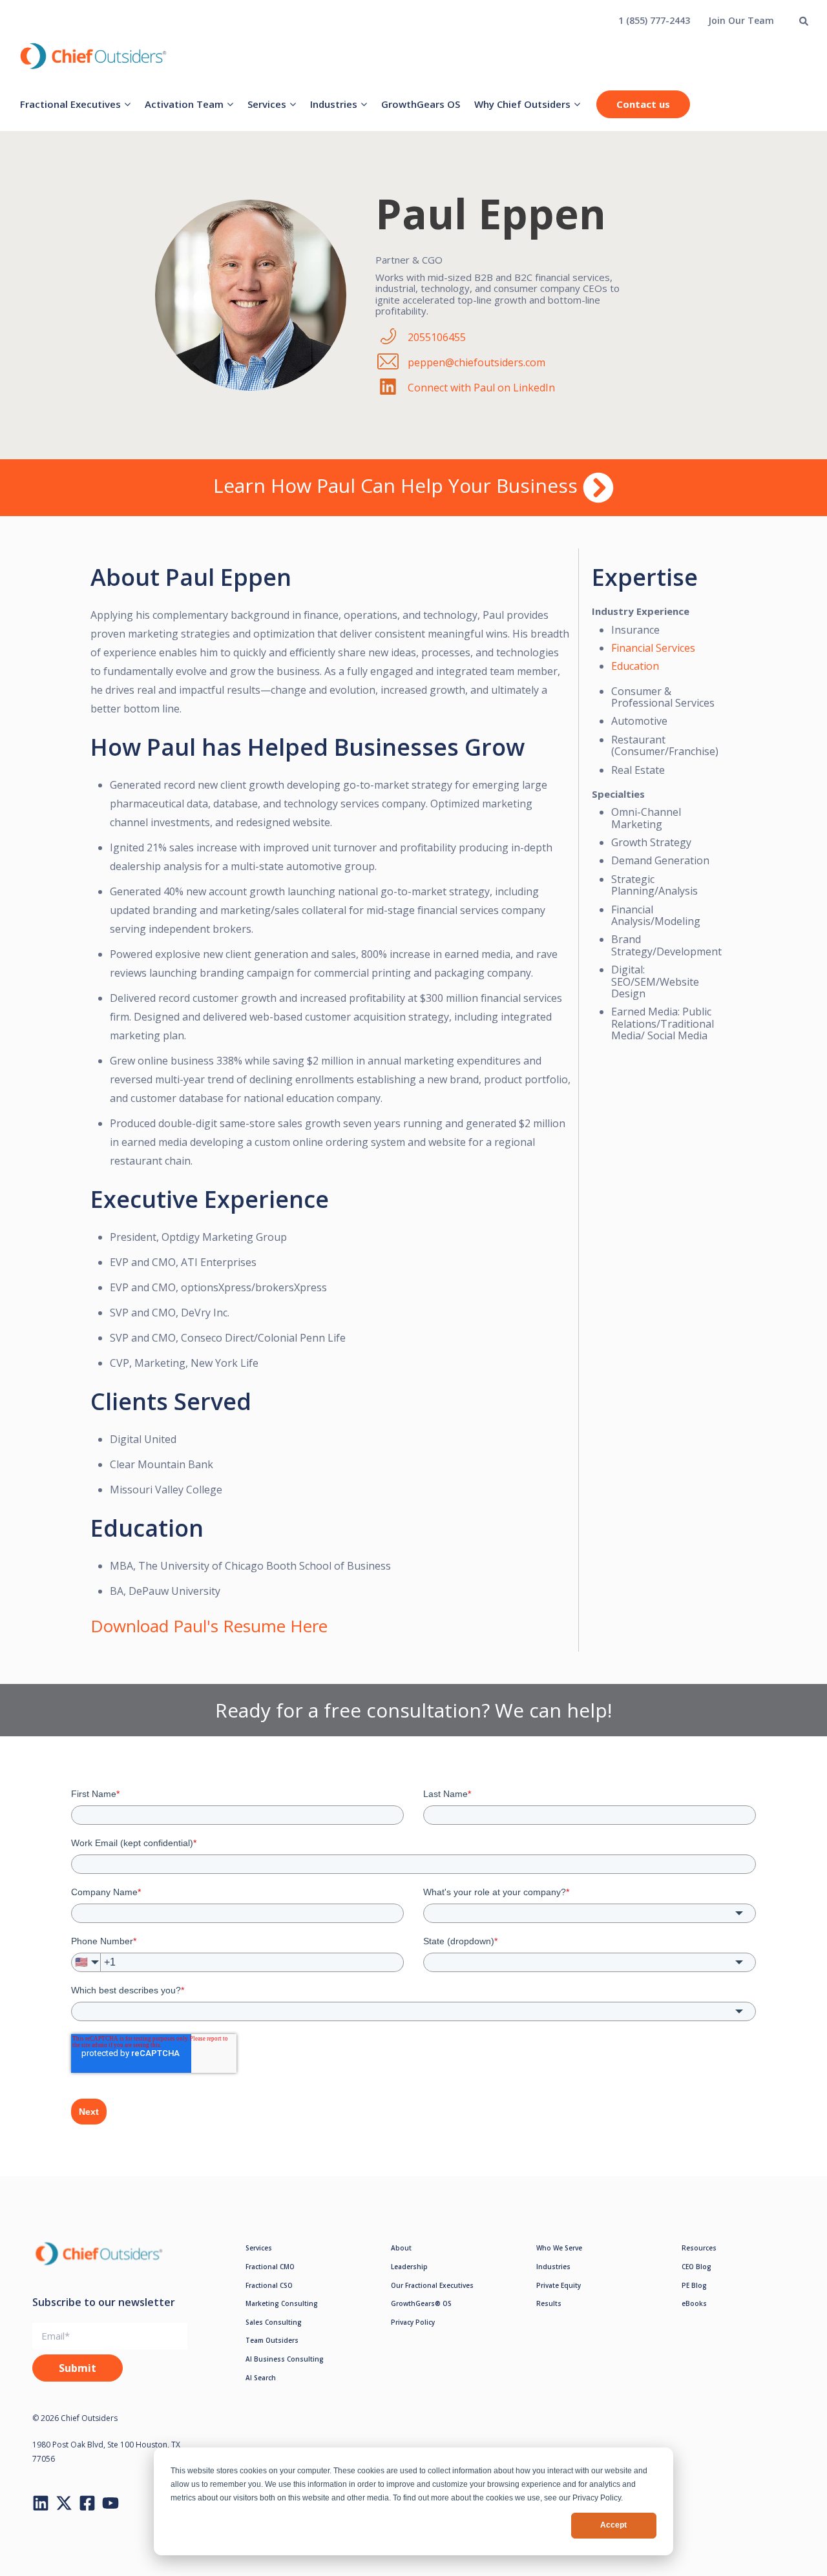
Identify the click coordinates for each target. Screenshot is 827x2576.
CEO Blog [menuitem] (696, 2267)
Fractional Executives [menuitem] (70, 104)
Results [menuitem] (549, 2303)
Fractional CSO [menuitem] (269, 2285)
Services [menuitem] (267, 104)
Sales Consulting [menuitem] (274, 2322)
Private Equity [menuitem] (559, 2285)
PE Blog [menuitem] (694, 2285)
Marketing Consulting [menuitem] (282, 2303)
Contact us (643, 104)
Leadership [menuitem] (409, 2267)
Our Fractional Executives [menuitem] (432, 2285)
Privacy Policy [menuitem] (413, 2322)
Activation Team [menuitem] (184, 104)
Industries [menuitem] (334, 104)
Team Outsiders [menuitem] (272, 2340)
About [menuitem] (401, 2248)
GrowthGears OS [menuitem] (421, 104)
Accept (613, 2525)
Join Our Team (741, 20)
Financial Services (653, 648)
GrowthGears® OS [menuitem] (421, 2303)
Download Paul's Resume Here (209, 1626)
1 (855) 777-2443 (654, 20)
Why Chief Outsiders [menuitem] (522, 104)
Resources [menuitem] (699, 2248)
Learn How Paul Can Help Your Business (398, 485)
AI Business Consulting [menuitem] (285, 2359)
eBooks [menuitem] (694, 2303)
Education (635, 666)
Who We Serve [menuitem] (559, 2248)
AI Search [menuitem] (261, 2378)
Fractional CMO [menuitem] (270, 2267)
